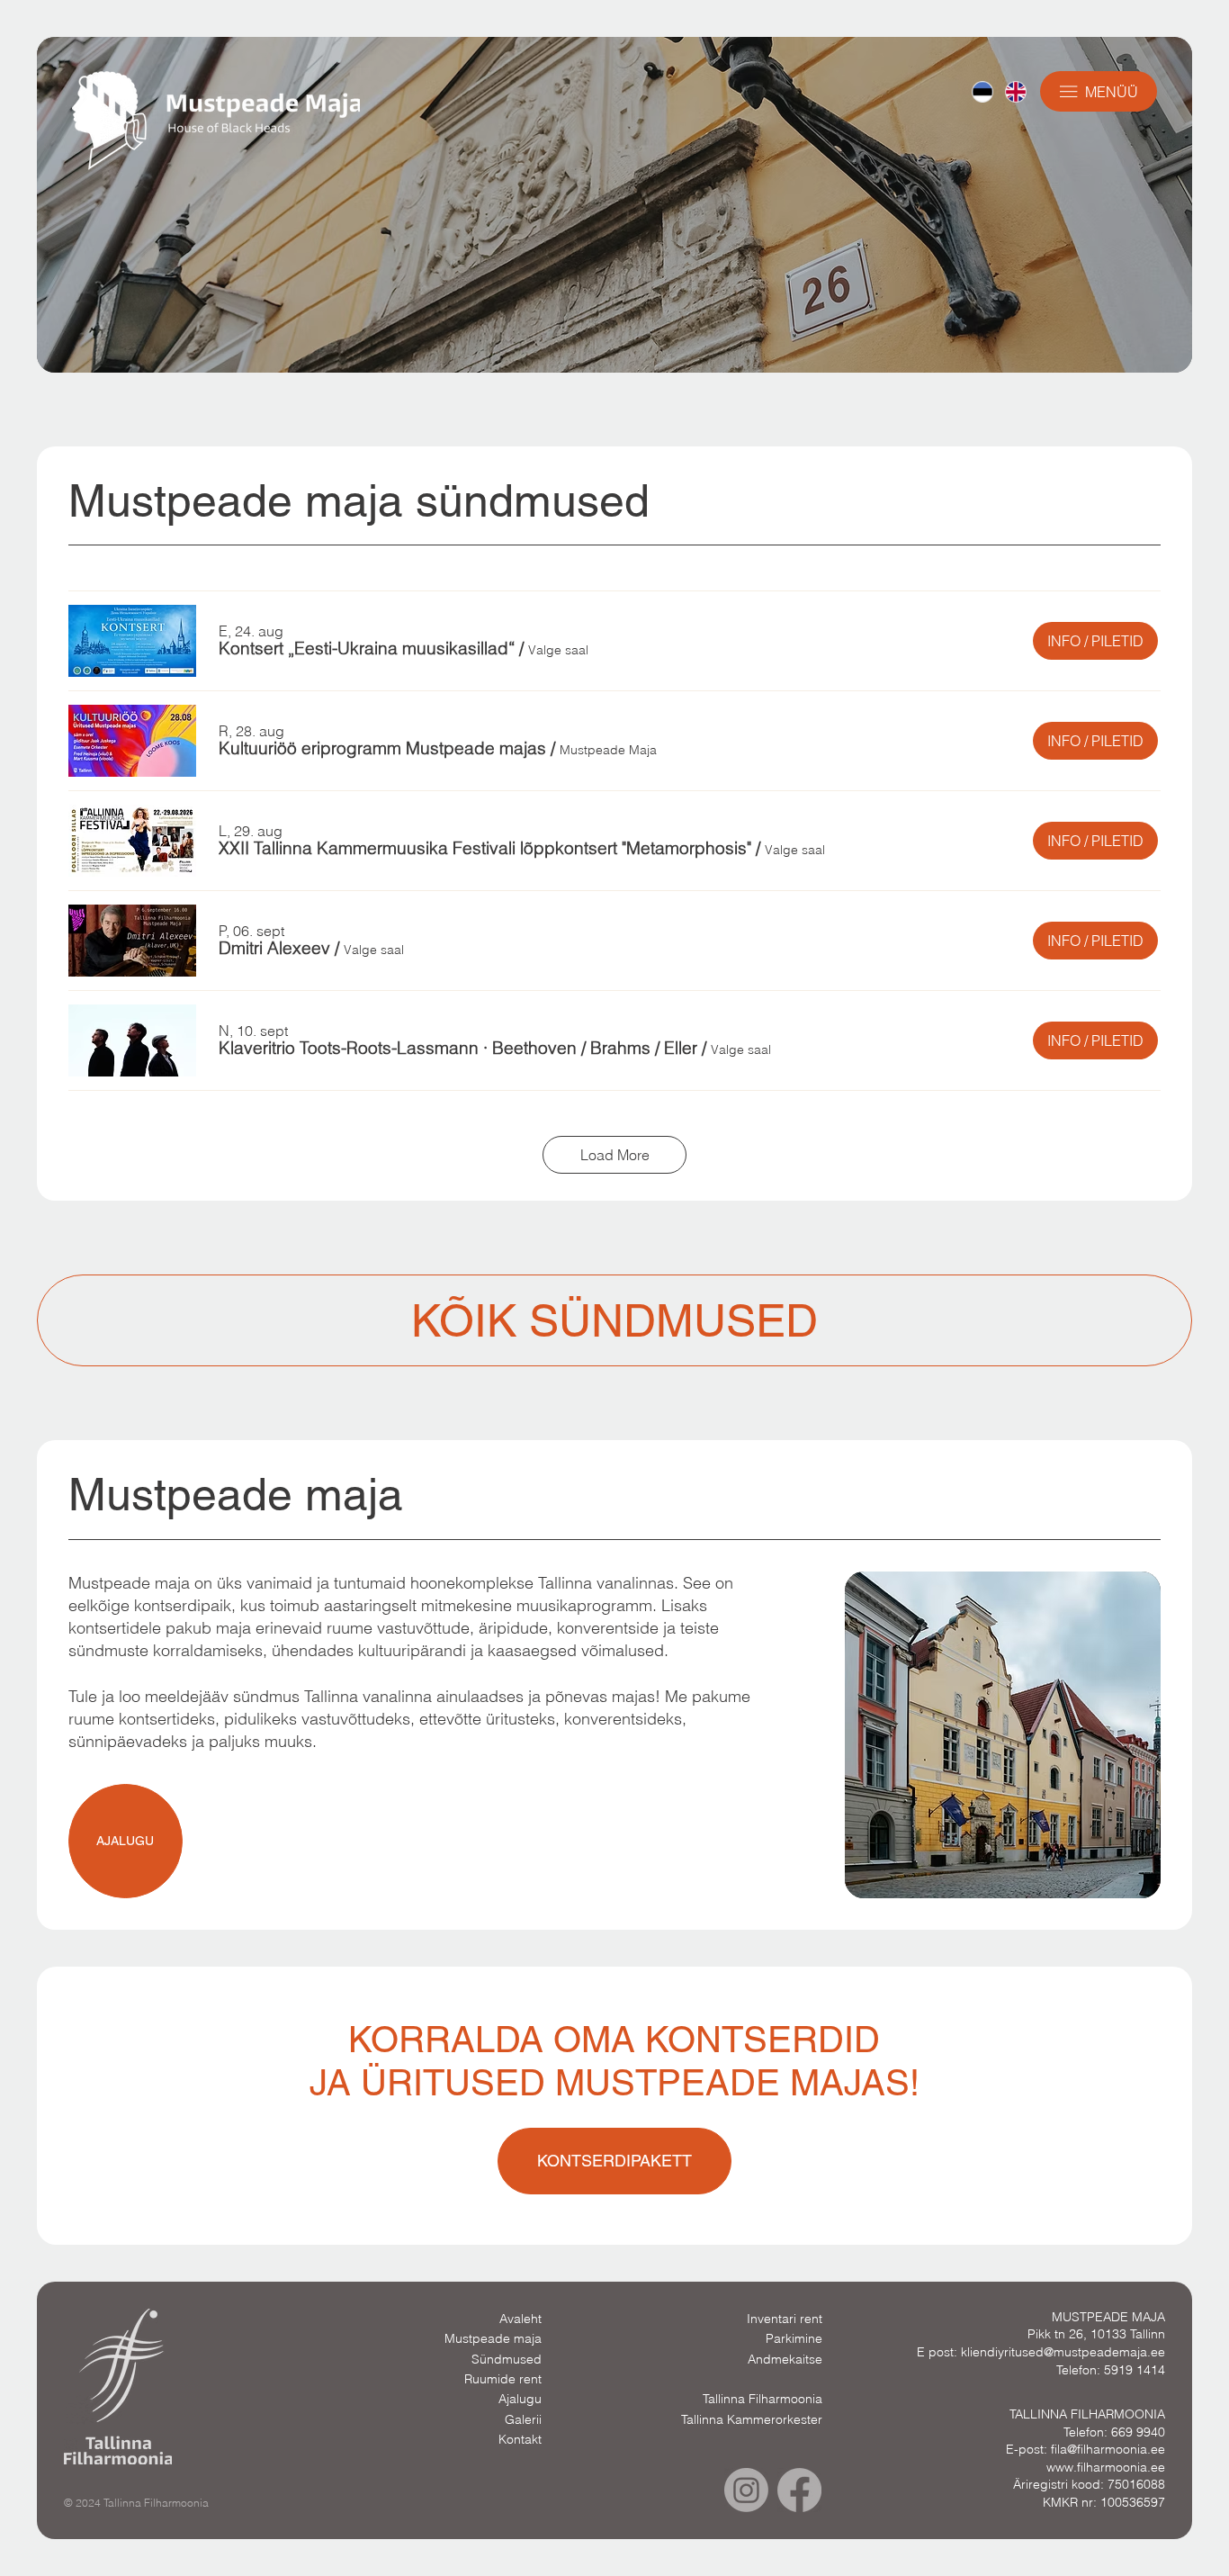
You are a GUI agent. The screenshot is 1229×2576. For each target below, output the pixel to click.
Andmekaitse (785, 2359)
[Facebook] (799, 2490)
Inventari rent (785, 2319)
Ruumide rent (503, 2379)
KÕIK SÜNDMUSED (614, 1320)
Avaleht (520, 2319)
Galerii (523, 2419)
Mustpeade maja (493, 2338)
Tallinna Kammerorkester (752, 2419)
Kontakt (520, 2439)
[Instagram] (746, 2490)
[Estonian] (982, 92)
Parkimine (794, 2338)
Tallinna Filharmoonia (763, 2399)
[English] (1015, 92)
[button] (367, 649)
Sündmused (507, 2359)
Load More (615, 1155)
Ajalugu (520, 2399)
